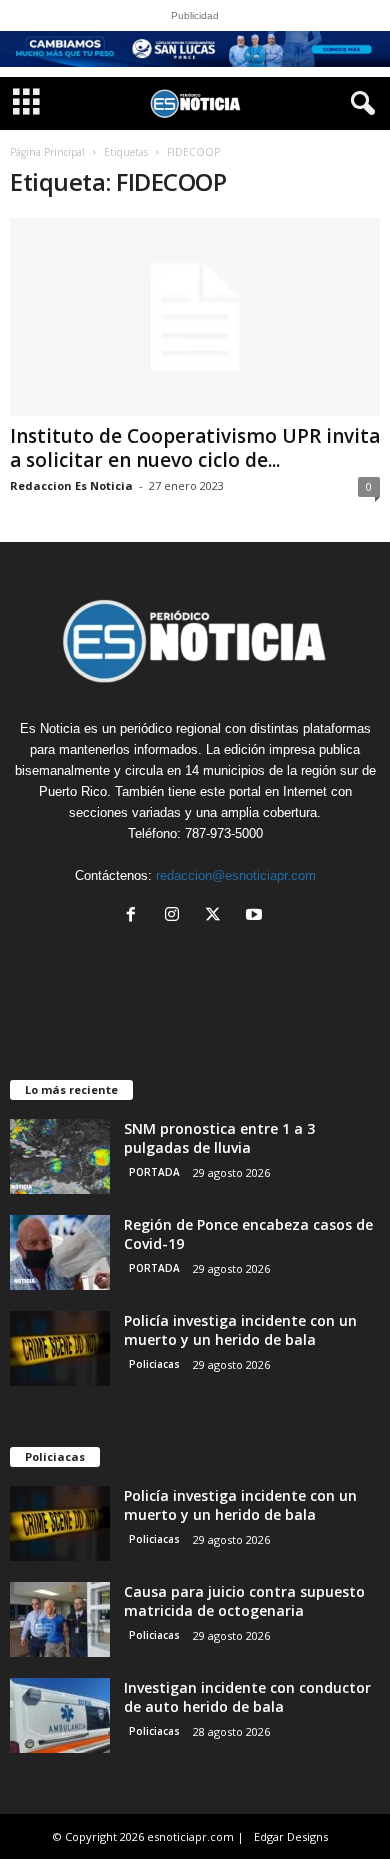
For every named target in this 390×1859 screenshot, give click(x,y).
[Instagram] (176, 916)
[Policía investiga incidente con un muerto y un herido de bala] (60, 1348)
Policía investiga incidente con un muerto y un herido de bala (240, 1330)
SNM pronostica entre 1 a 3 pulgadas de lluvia (219, 1138)
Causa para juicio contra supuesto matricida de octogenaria (244, 1601)
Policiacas (154, 1364)
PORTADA (154, 1172)
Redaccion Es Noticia (71, 485)
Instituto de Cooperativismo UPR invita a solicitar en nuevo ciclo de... (195, 448)
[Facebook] (135, 916)
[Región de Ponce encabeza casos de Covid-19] (60, 1252)
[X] (217, 916)
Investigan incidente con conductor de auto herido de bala (247, 1697)
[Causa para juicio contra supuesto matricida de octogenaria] (60, 1619)
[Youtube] (256, 916)
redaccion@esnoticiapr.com (236, 875)
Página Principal (47, 152)
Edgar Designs (291, 1836)
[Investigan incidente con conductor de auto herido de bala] (60, 1715)
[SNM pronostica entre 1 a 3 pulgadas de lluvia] (60, 1156)
